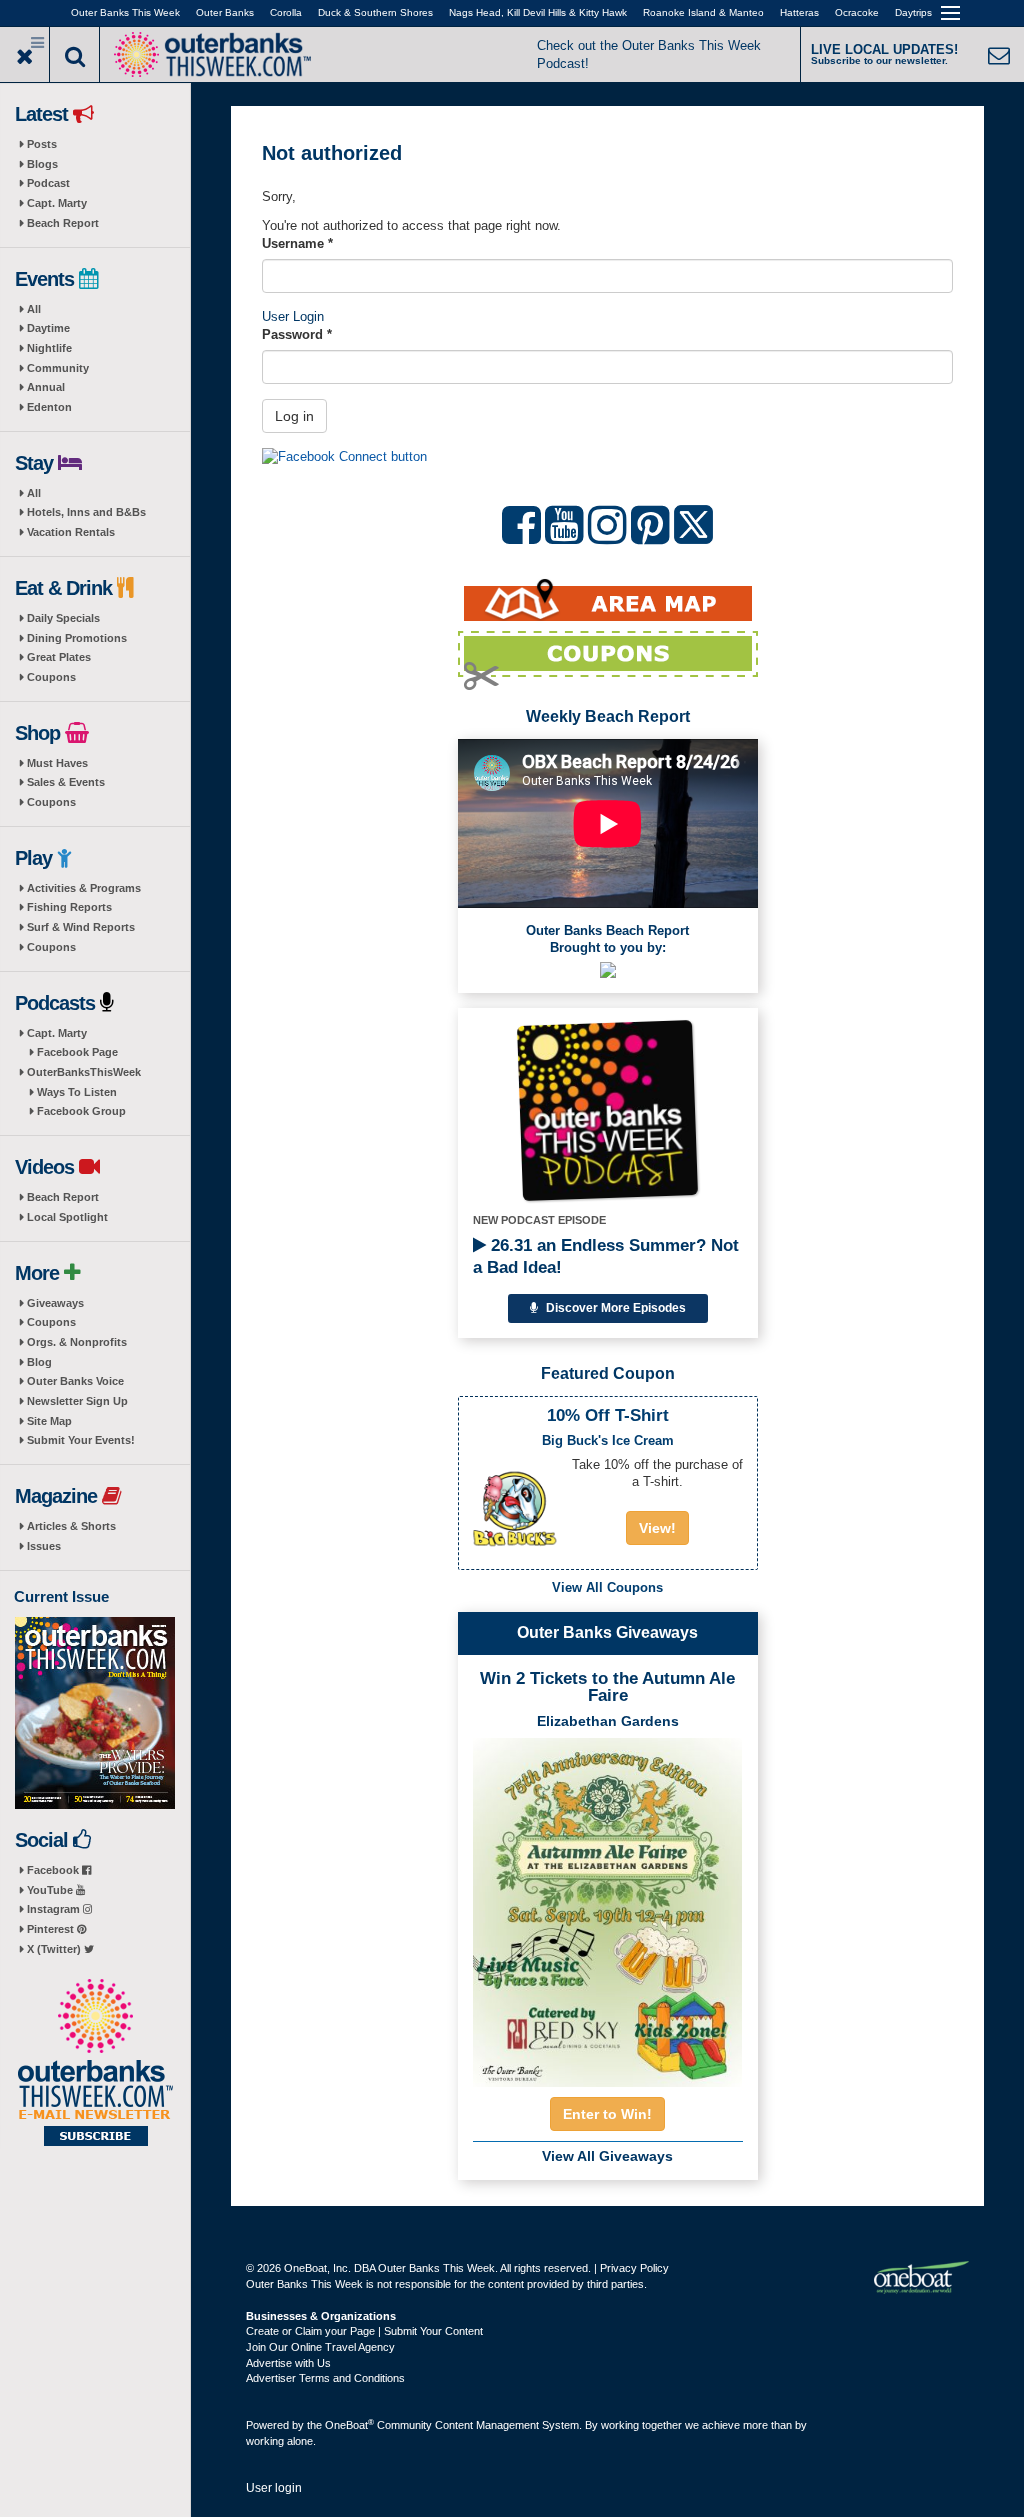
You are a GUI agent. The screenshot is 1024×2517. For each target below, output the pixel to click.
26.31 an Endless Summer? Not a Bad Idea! (606, 1256)
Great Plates (59, 657)
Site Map (49, 1421)
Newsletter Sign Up (77, 1401)
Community (58, 368)
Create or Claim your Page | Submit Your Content (364, 2331)
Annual (46, 387)
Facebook (54, 1870)
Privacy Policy (634, 2268)
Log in (294, 416)
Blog (39, 1362)
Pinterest (52, 1929)
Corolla (286, 12)
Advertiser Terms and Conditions (325, 2378)
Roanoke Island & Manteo (703, 12)
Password (297, 334)
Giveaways (55, 1303)
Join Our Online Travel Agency (320, 2347)
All (34, 309)
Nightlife (49, 348)
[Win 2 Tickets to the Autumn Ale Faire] (608, 1906)
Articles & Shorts (71, 1526)
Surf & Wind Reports (81, 927)
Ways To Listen (77, 1092)
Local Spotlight (67, 1217)
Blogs (42, 164)
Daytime (48, 328)
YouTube (51, 1890)
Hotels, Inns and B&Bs (86, 512)
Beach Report (63, 223)
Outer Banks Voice (75, 1381)
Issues (44, 1546)
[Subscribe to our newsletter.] (95, 2064)
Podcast (48, 183)
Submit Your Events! (81, 1440)
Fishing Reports (69, 907)
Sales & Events (66, 782)
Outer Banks (225, 12)
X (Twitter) (55, 1949)
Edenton (49, 407)
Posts (42, 144)
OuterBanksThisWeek (84, 1072)
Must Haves (57, 763)
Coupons (51, 677)
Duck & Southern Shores (375, 12)
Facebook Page (77, 1052)
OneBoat (349, 2425)
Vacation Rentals (71, 532)
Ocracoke (857, 12)
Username (297, 243)
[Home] (212, 52)
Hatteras (799, 12)
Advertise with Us (288, 2363)
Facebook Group (81, 1111)
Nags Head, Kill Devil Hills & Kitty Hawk (538, 12)
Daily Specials (63, 618)
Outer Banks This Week (125, 12)
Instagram (55, 1909)
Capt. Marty (57, 203)
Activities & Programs (84, 888)
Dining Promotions (77, 638)
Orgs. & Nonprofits (77, 1342)
